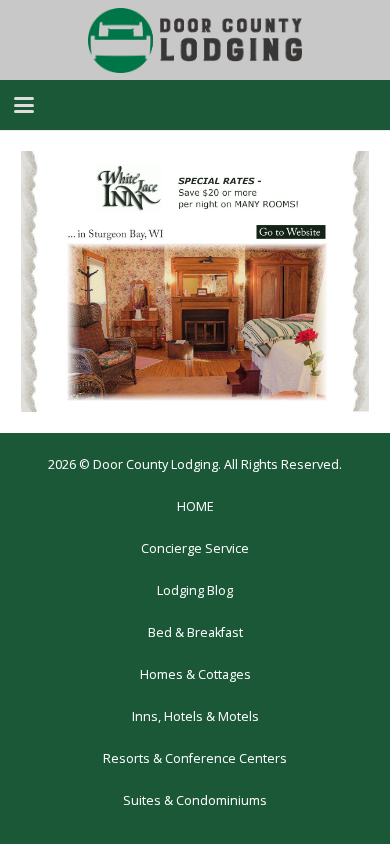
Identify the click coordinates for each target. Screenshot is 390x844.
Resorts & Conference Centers (195, 758)
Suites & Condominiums (195, 800)
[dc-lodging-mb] (195, 40)
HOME (195, 506)
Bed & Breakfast (195, 632)
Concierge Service (195, 548)
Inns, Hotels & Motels (195, 716)
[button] (24, 105)
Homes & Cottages (195, 674)
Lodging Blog (195, 590)
